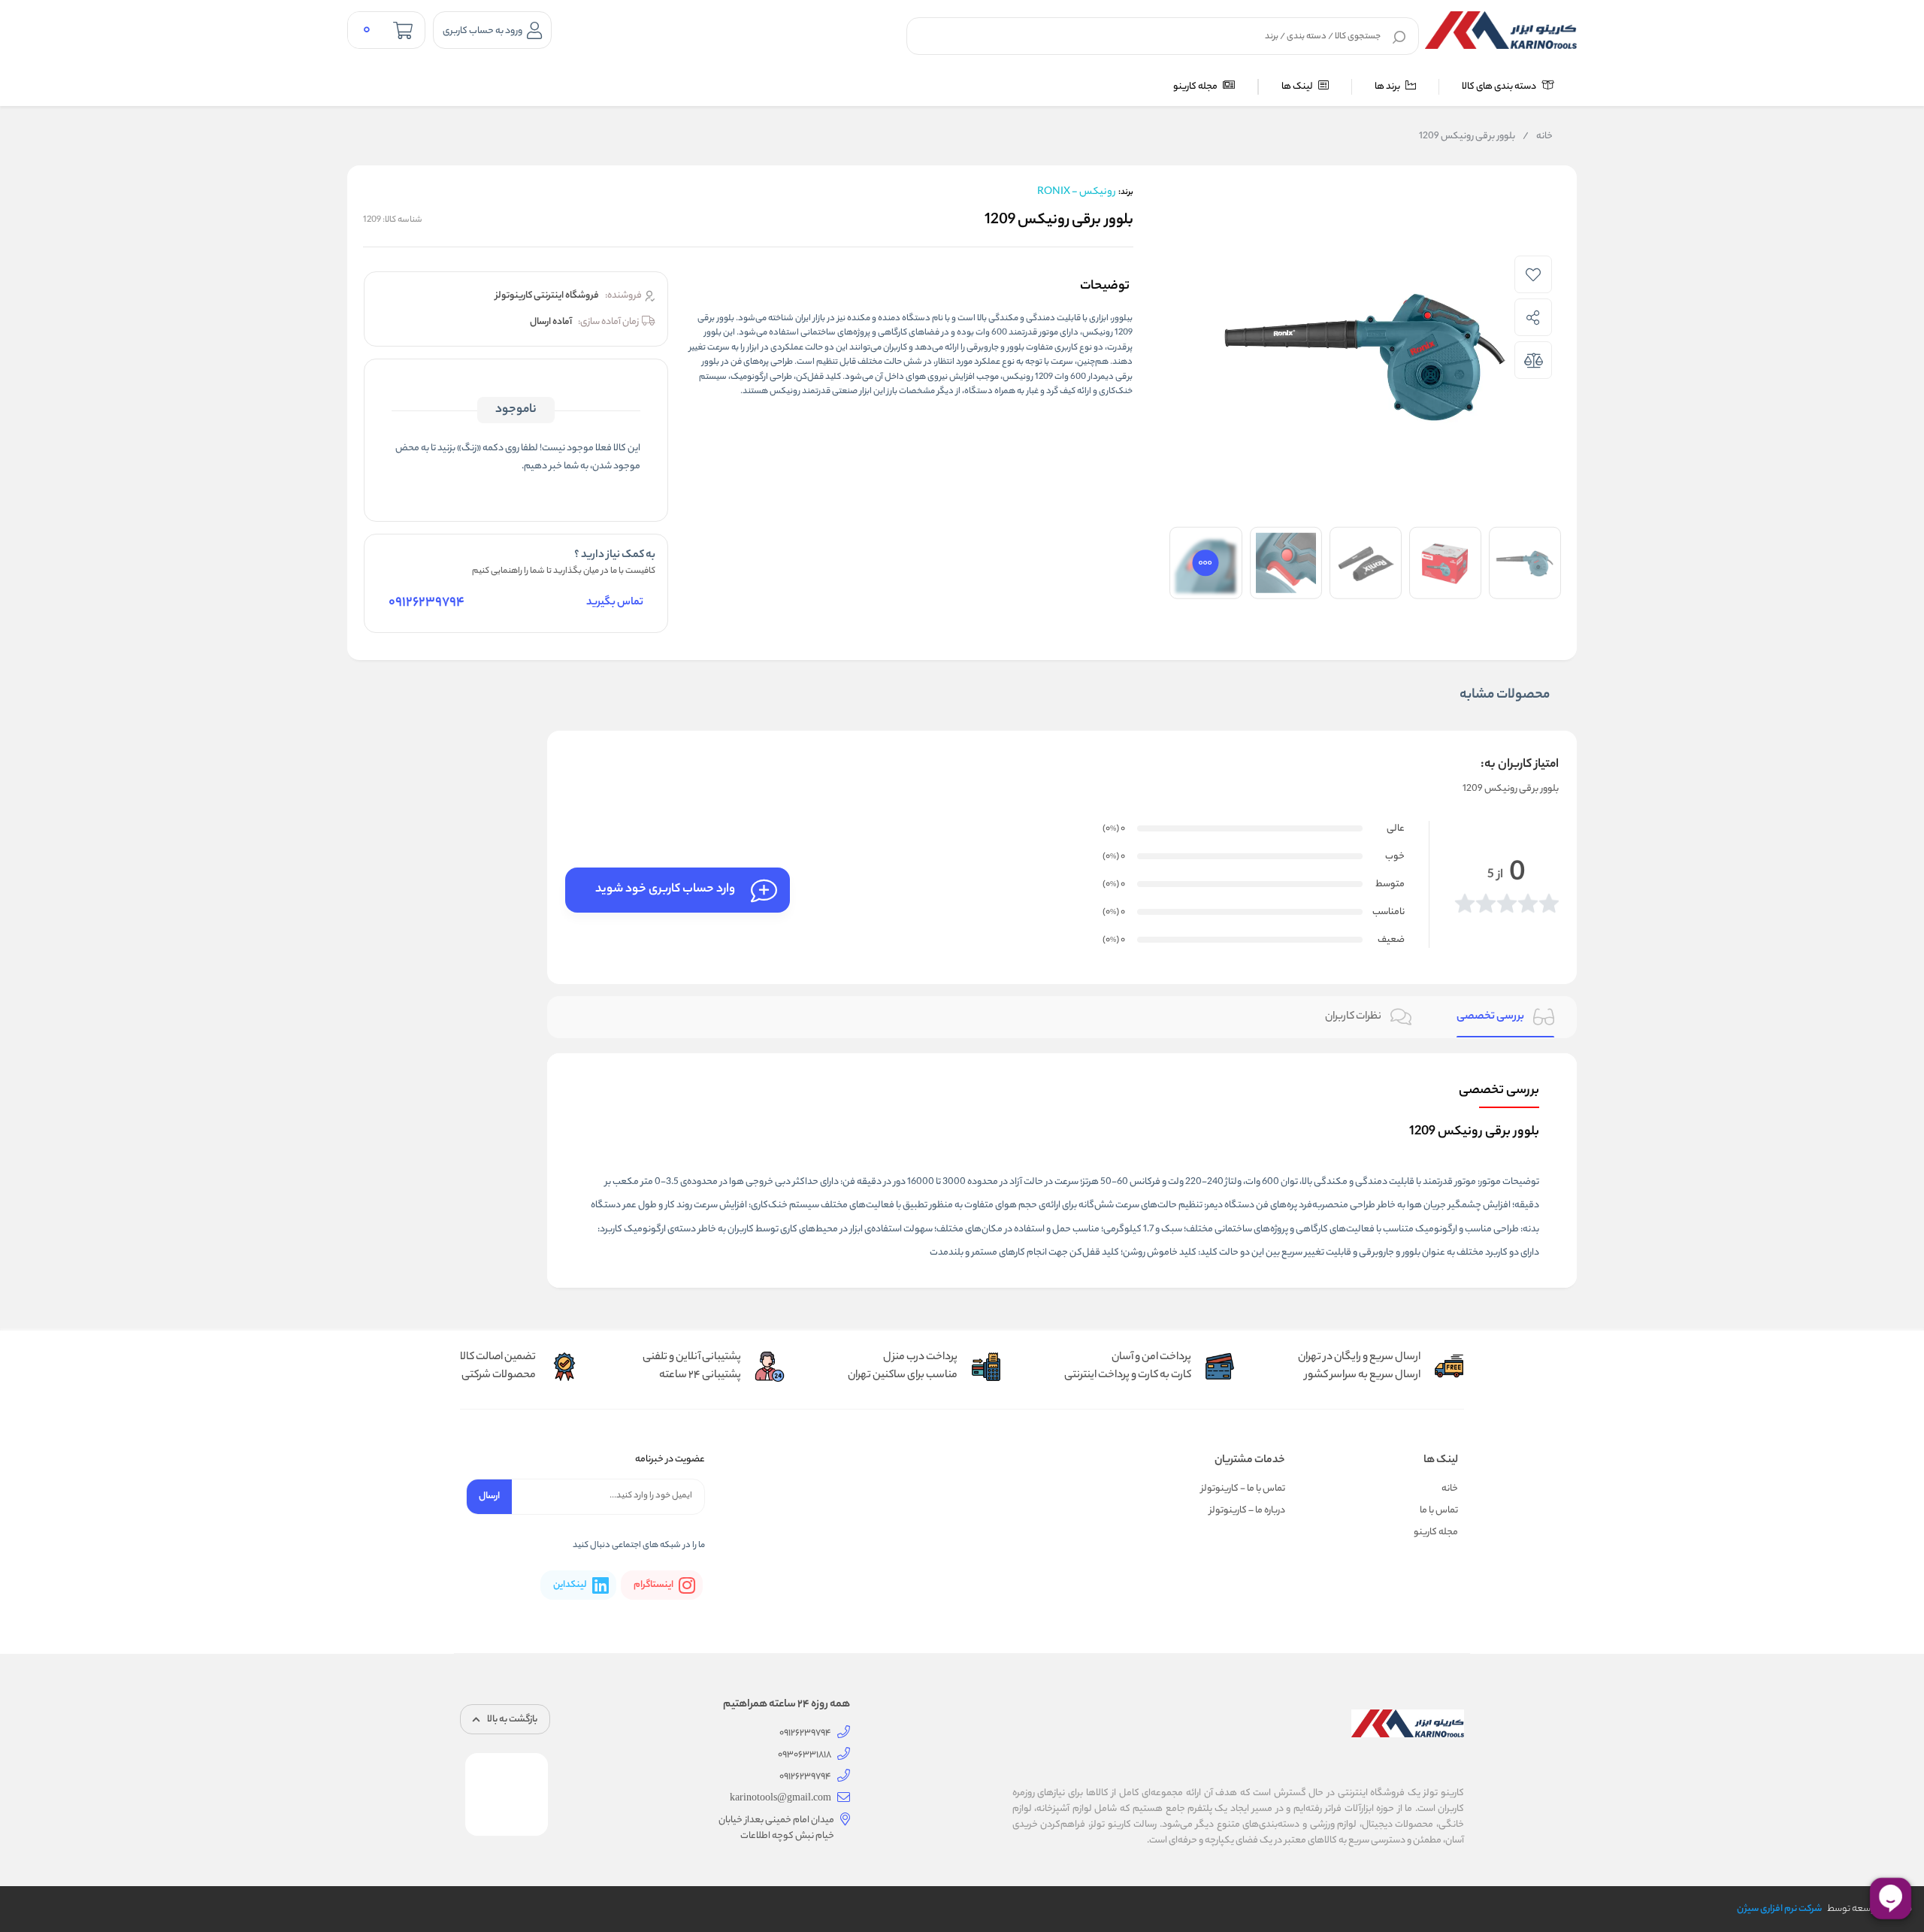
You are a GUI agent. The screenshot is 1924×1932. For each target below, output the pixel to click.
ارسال (489, 1496)
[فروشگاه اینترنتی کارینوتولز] (1501, 30)
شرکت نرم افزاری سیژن (1779, 1909)
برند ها (1388, 87)
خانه (1538, 137)
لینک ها (1298, 87)
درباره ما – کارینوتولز (1247, 1511)
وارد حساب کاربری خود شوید (665, 890)
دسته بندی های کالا (1500, 87)
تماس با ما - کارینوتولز (1243, 1489)
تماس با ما (1439, 1511)
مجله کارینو (1196, 87)
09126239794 (427, 603)
